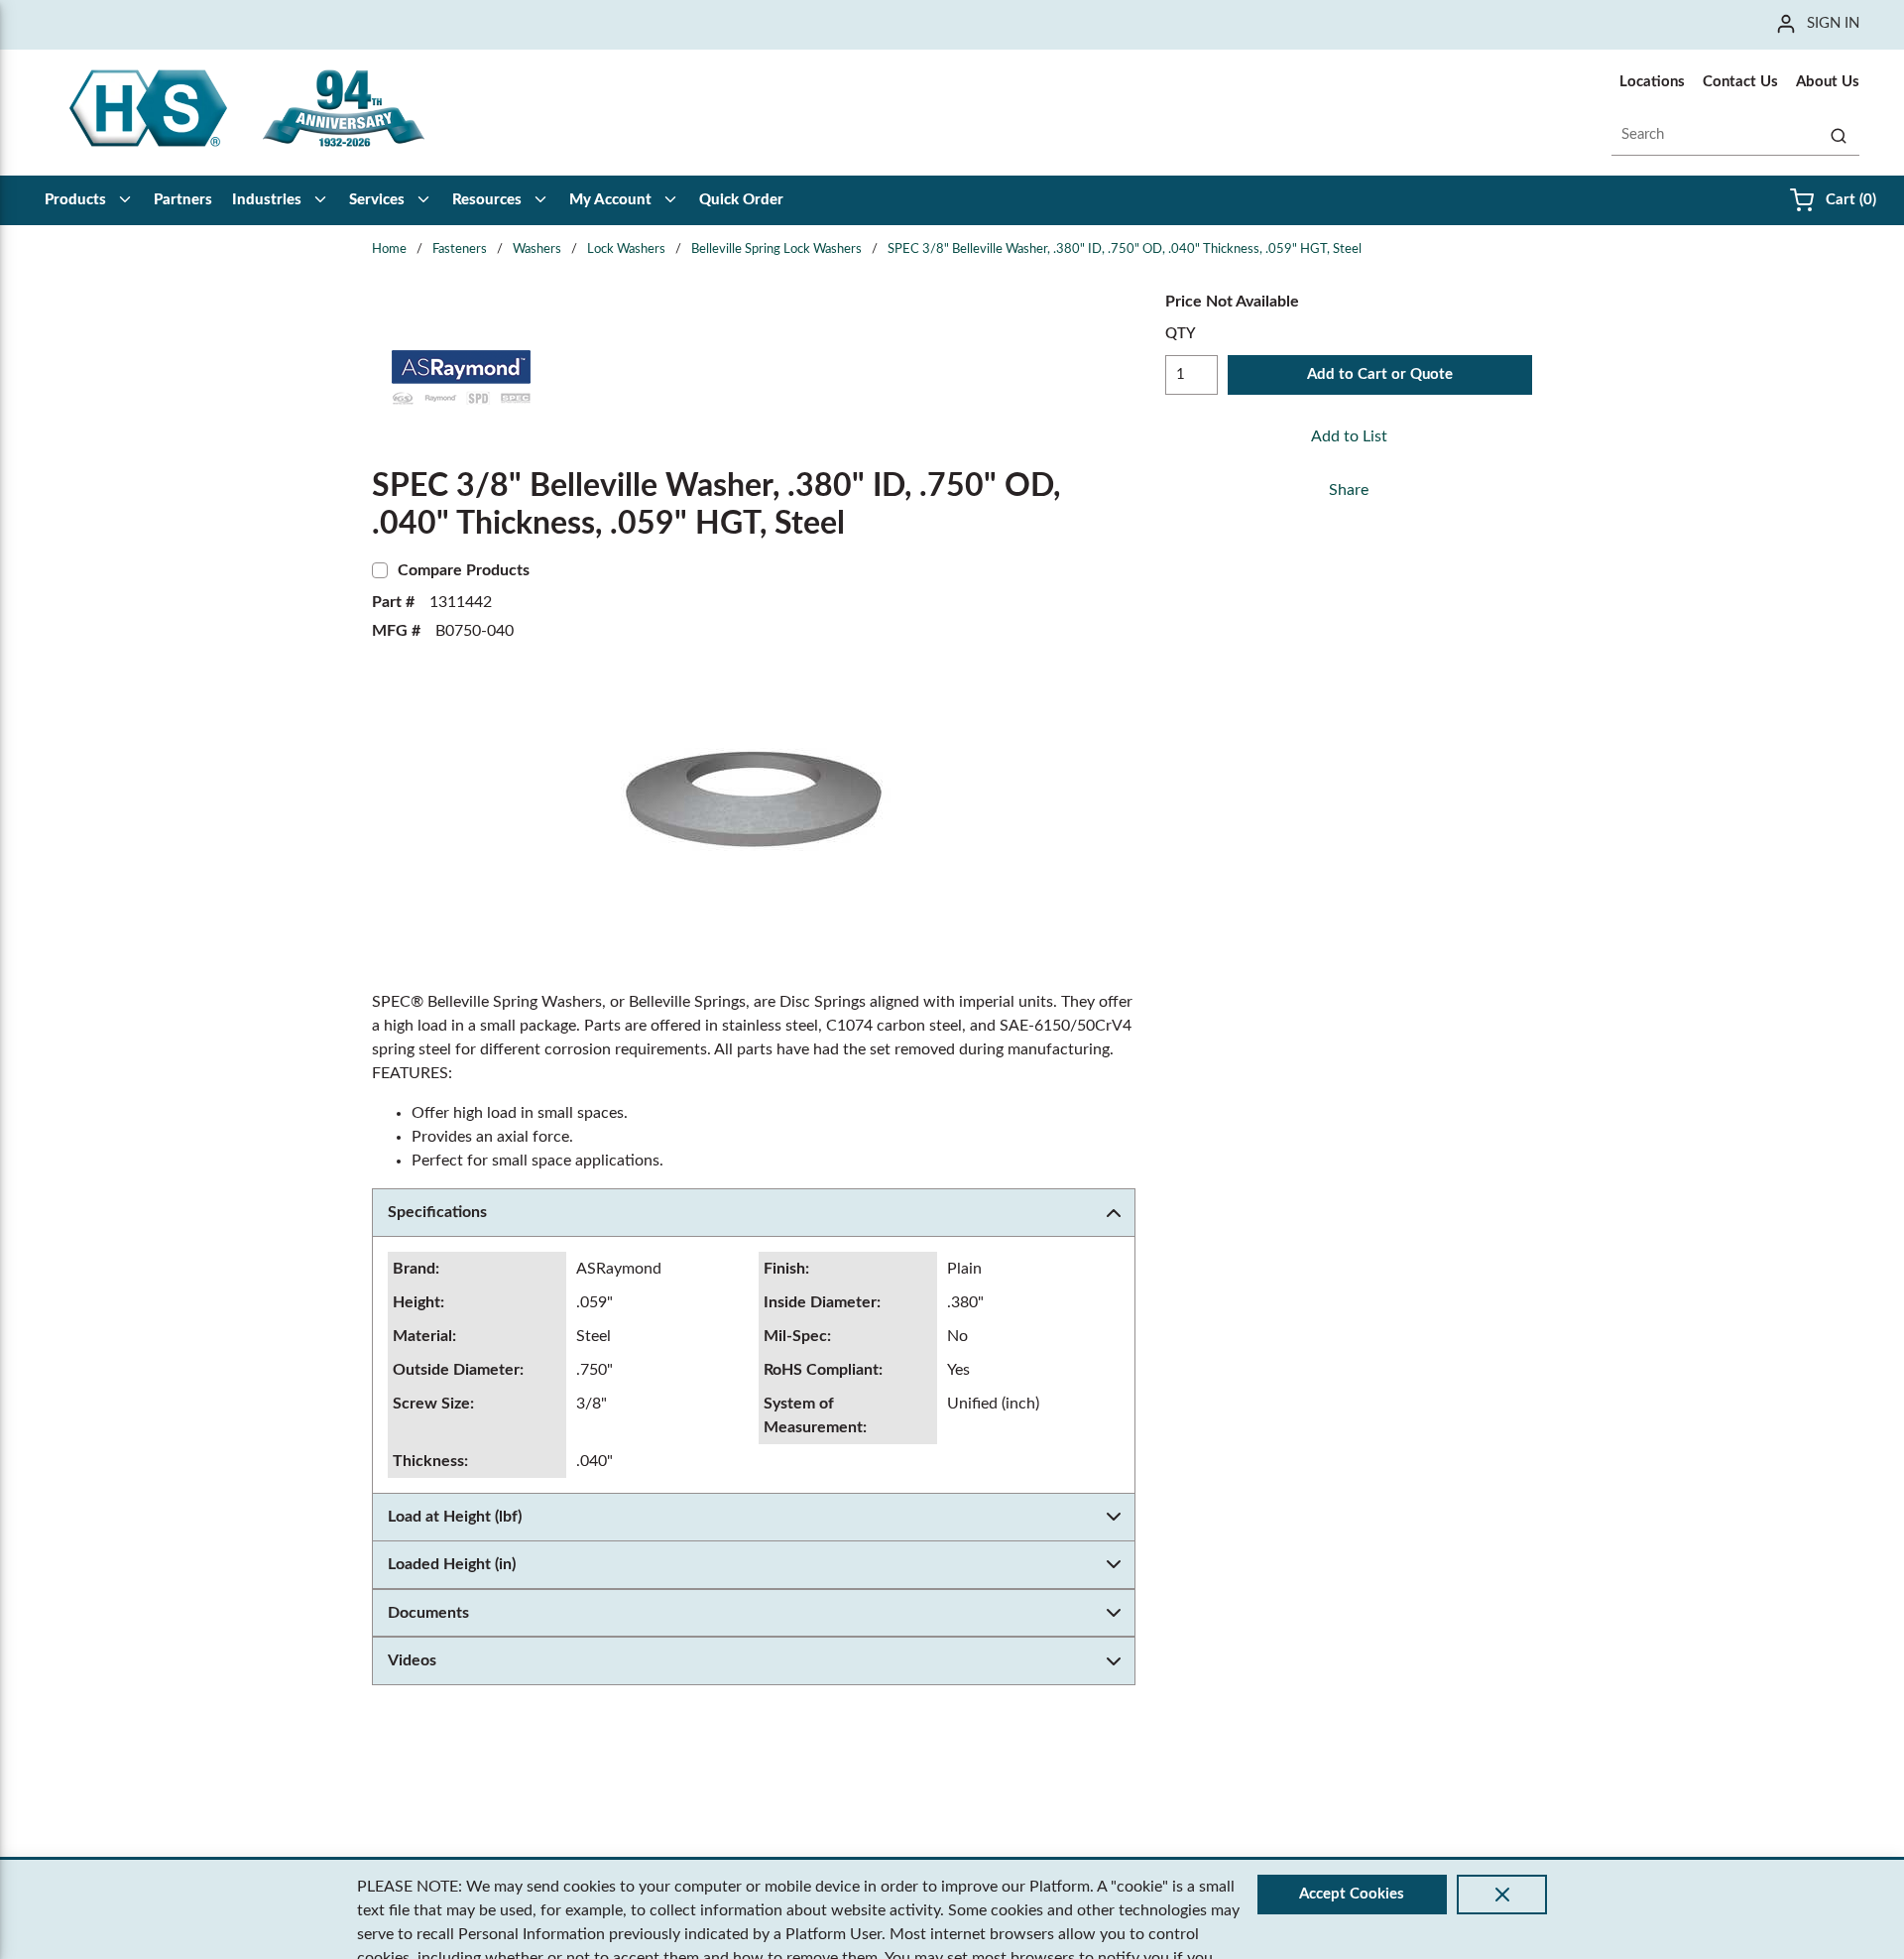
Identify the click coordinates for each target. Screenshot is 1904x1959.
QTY (1181, 334)
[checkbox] (380, 570)
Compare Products (464, 570)
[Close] (1502, 1895)
